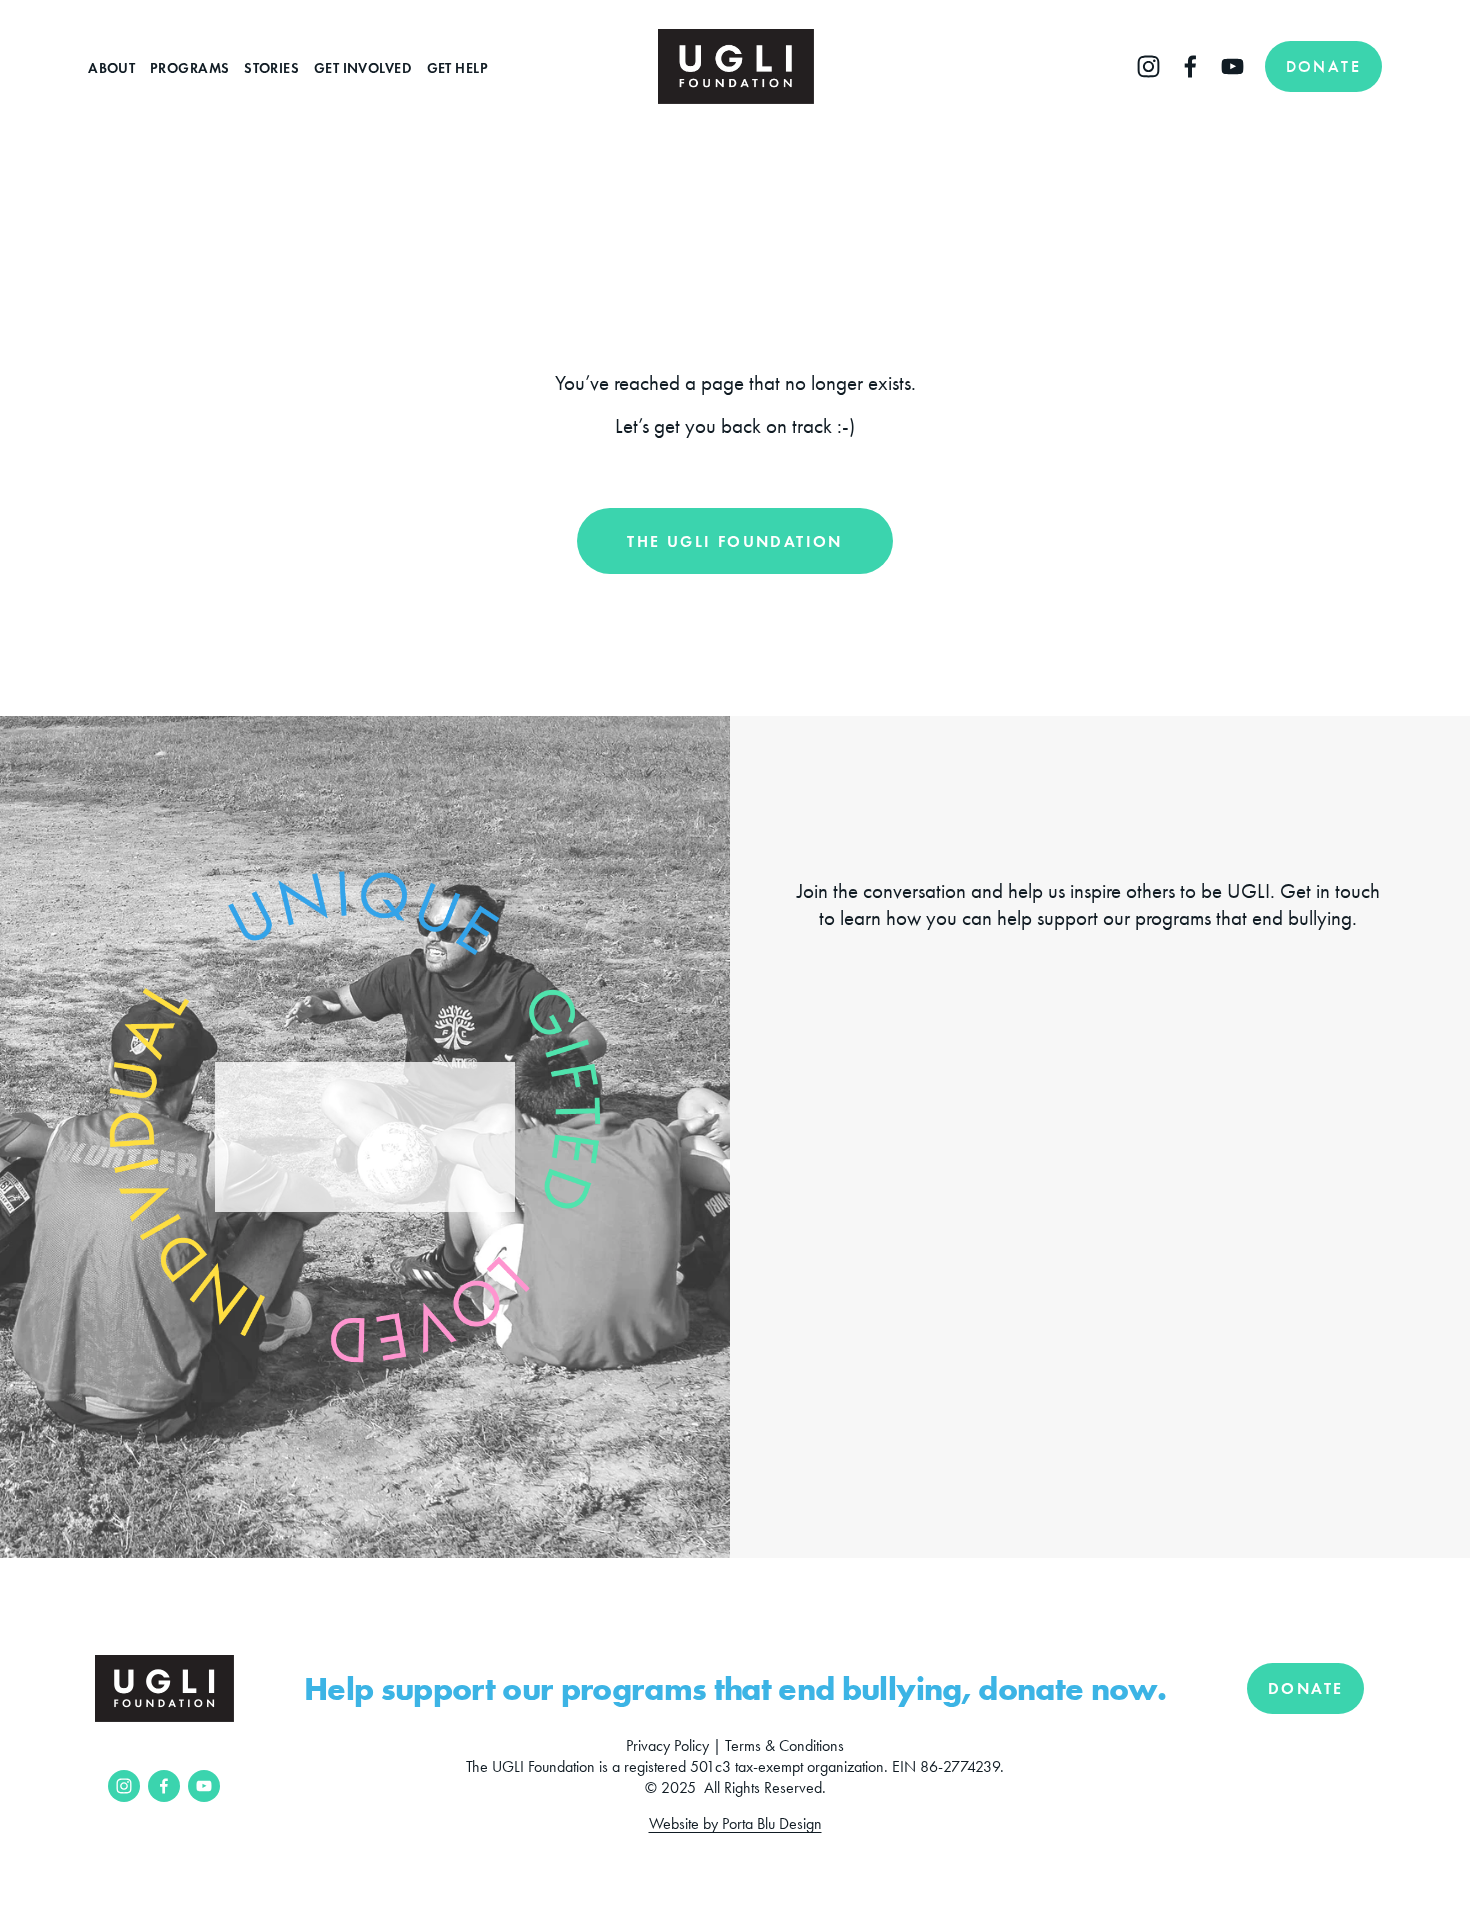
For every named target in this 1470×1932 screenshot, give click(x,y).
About (111, 68)
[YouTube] (1232, 66)
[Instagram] (1148, 66)
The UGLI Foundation (735, 541)
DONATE (1323, 66)
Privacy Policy (667, 1745)
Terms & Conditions (784, 1745)
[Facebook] (1190, 66)
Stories (271, 68)
